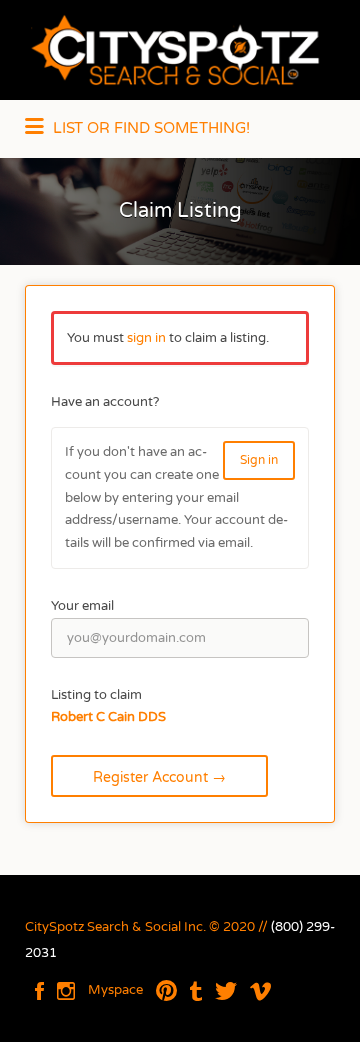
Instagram (66, 991)
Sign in (259, 460)
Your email (82, 606)
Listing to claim (96, 695)
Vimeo (260, 991)
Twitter (226, 991)
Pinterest (166, 991)
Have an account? (105, 402)
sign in (146, 338)
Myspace (115, 990)
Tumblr (196, 991)
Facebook (39, 991)
